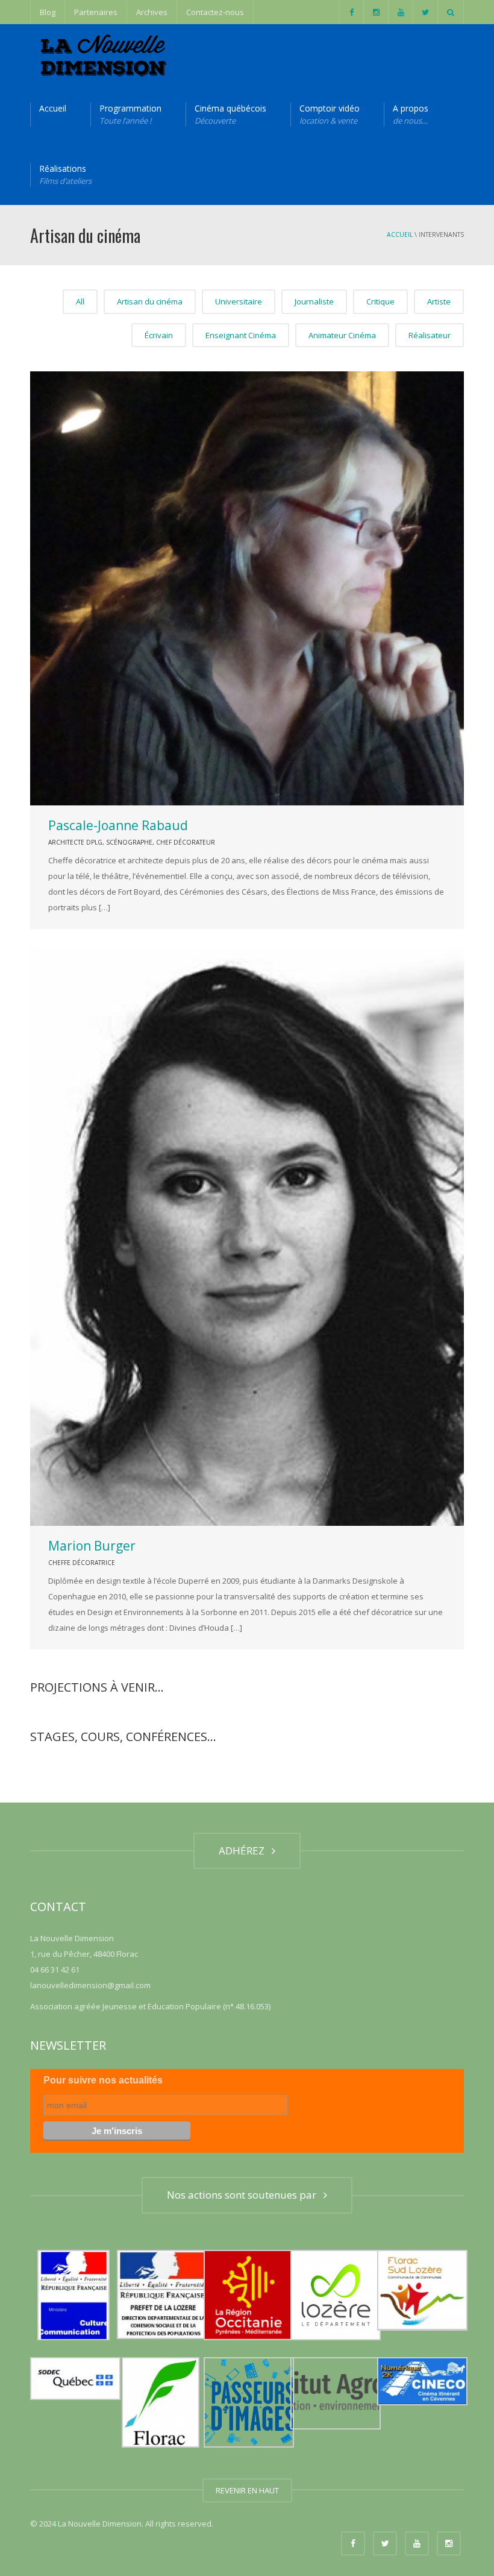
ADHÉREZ (244, 1850)
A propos (411, 114)
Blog (48, 12)
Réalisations (65, 175)
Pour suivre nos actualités (103, 2080)
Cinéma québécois (230, 114)
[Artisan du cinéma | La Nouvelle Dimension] (102, 54)
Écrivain (159, 335)
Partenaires (96, 12)
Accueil (53, 108)
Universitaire (239, 301)
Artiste (439, 301)
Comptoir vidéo (330, 114)
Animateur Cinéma (342, 335)
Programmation (130, 114)
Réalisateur (430, 335)
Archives (152, 12)
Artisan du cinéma (150, 301)
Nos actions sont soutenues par (244, 2195)
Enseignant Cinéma (241, 335)
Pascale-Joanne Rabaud (118, 825)
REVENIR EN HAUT (247, 2490)
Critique (380, 301)
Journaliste (314, 301)
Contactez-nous (215, 12)
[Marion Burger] (247, 1236)
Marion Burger (92, 1546)
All (80, 301)
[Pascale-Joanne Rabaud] (247, 588)
